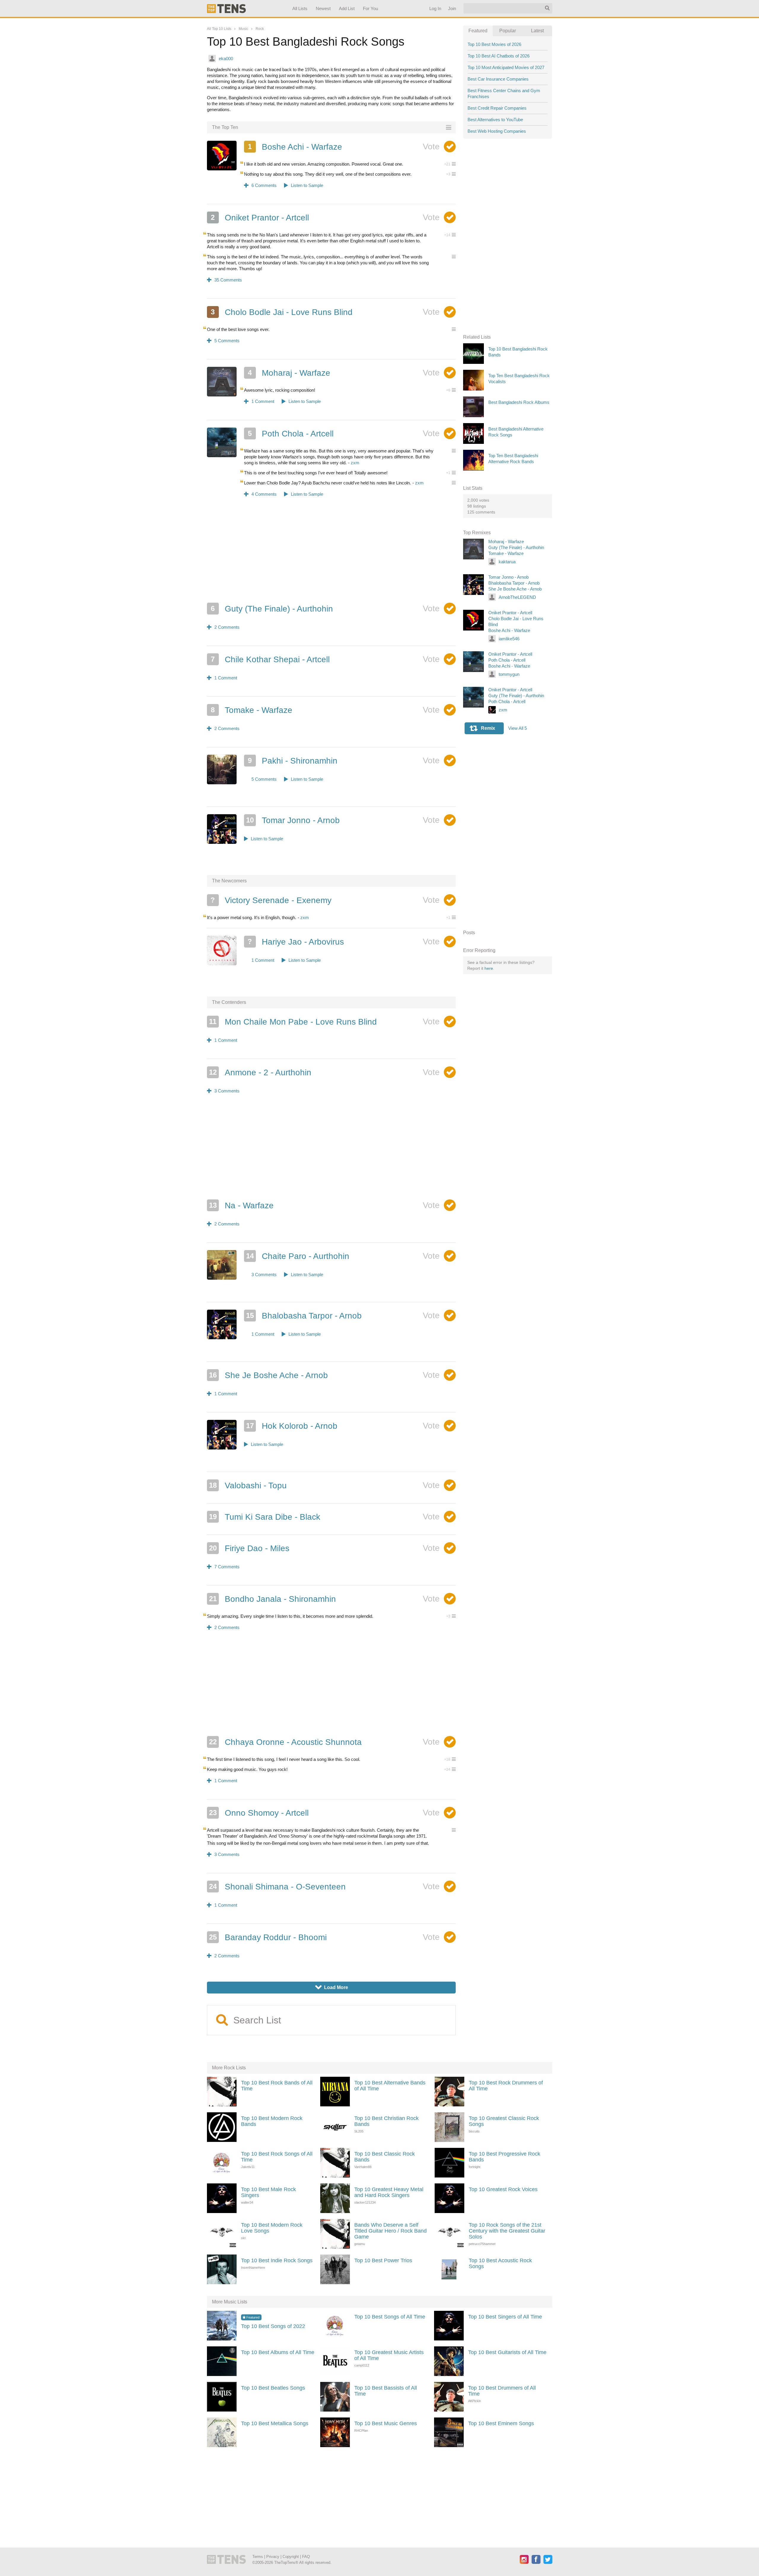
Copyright (291, 2557)
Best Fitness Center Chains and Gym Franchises (504, 93)
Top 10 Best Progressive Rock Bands (504, 2157)
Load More (332, 1987)
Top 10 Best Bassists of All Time (386, 2391)
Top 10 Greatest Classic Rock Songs (504, 2121)
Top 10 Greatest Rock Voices (503, 2189)
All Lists (300, 8)
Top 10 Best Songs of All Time (390, 2317)
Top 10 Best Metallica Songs (275, 2423)
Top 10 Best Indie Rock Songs (277, 2260)
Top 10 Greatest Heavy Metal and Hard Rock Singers (389, 2192)
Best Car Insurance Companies (498, 79)
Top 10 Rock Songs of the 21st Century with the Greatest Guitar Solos (507, 2231)
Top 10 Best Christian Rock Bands (386, 2121)
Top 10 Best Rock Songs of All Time (277, 2157)
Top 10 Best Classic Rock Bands (385, 2157)
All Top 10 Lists (219, 29)
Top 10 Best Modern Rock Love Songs (272, 2228)
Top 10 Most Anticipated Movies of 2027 (506, 67)
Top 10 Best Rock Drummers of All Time (506, 2086)
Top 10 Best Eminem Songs (501, 2423)
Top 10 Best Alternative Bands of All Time (390, 2086)
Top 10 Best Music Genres (386, 2423)
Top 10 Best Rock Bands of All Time (277, 2086)
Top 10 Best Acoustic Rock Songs (500, 2263)
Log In (435, 8)
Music (243, 29)
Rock (260, 29)
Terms (258, 2557)
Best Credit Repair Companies (497, 108)
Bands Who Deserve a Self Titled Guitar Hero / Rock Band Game (390, 2231)
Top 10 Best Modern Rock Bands (272, 2121)
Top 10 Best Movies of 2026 (494, 44)
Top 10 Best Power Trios (383, 2260)
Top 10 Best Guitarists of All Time (507, 2352)
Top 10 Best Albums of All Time (278, 2352)
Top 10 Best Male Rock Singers (268, 2192)
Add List (346, 8)
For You (370, 8)
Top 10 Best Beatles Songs (273, 2388)
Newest (323, 8)
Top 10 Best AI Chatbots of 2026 (499, 56)
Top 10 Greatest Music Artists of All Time (389, 2355)
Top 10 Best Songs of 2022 (273, 2326)
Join (452, 8)
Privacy (273, 2557)
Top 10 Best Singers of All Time (505, 2317)
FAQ (306, 2557)
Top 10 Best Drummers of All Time (502, 2391)
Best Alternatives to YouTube (495, 120)
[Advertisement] (331, 554)
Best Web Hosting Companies (497, 131)
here (489, 968)
